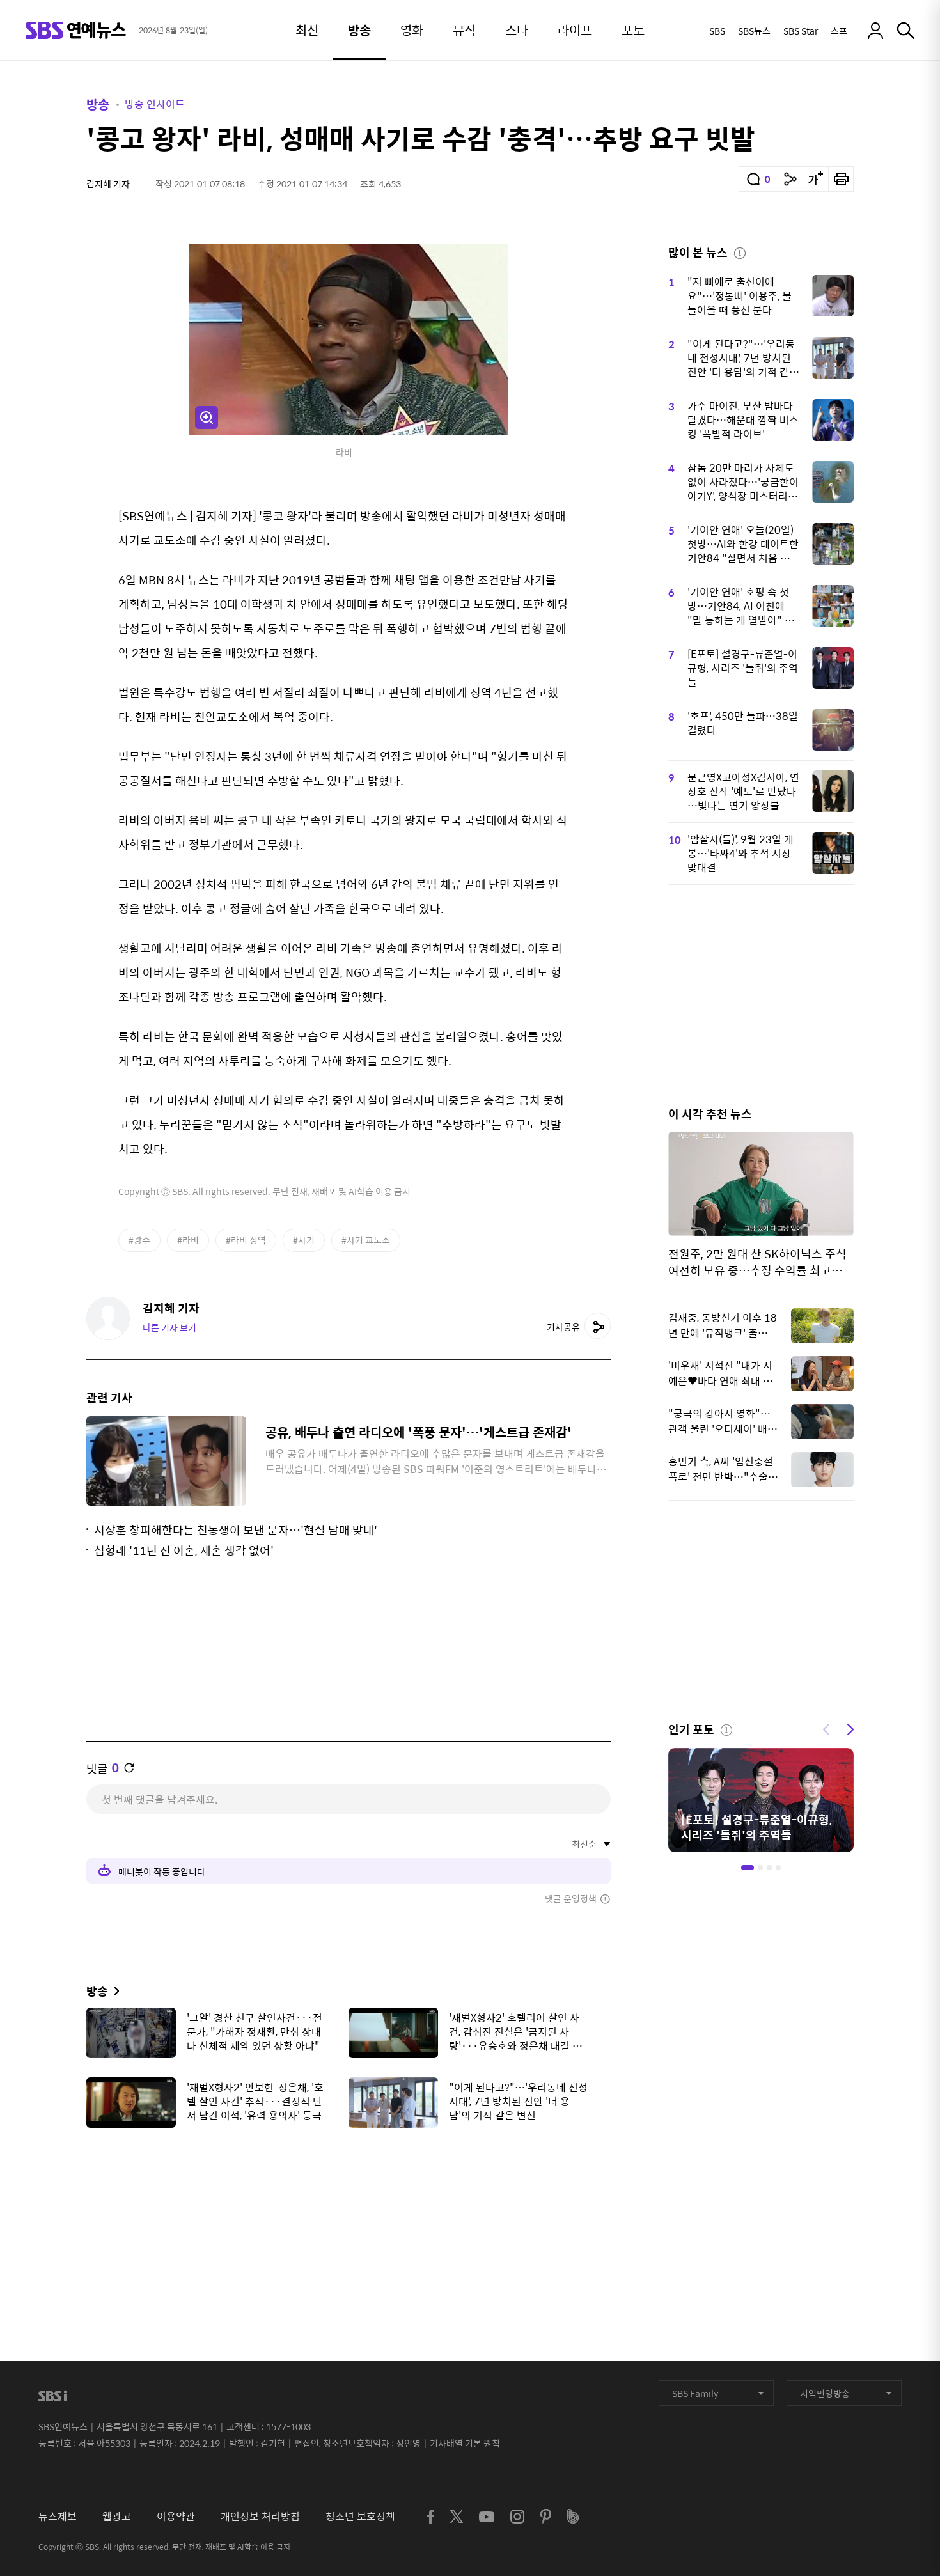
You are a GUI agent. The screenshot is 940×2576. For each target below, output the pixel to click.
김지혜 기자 (108, 183)
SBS (717, 31)
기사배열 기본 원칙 (465, 2443)
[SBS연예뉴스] (76, 30)
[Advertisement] (349, 2201)
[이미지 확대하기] (207, 418)
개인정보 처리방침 (260, 2516)
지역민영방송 (825, 2393)
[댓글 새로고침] (129, 1768)
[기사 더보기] (114, 1991)
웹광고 (117, 2516)
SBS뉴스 (754, 31)
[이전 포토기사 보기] (826, 1728)
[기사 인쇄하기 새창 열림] (841, 179)
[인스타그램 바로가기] (517, 2517)
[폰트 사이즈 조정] (815, 179)
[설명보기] (740, 251)
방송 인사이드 (155, 104)
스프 (839, 31)
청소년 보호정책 (360, 2516)
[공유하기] (790, 179)
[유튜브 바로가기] (487, 2517)
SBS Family (695, 2393)
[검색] (906, 31)
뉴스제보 (58, 2516)
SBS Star (801, 31)
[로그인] (875, 31)
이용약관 (176, 2516)
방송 (98, 104)
